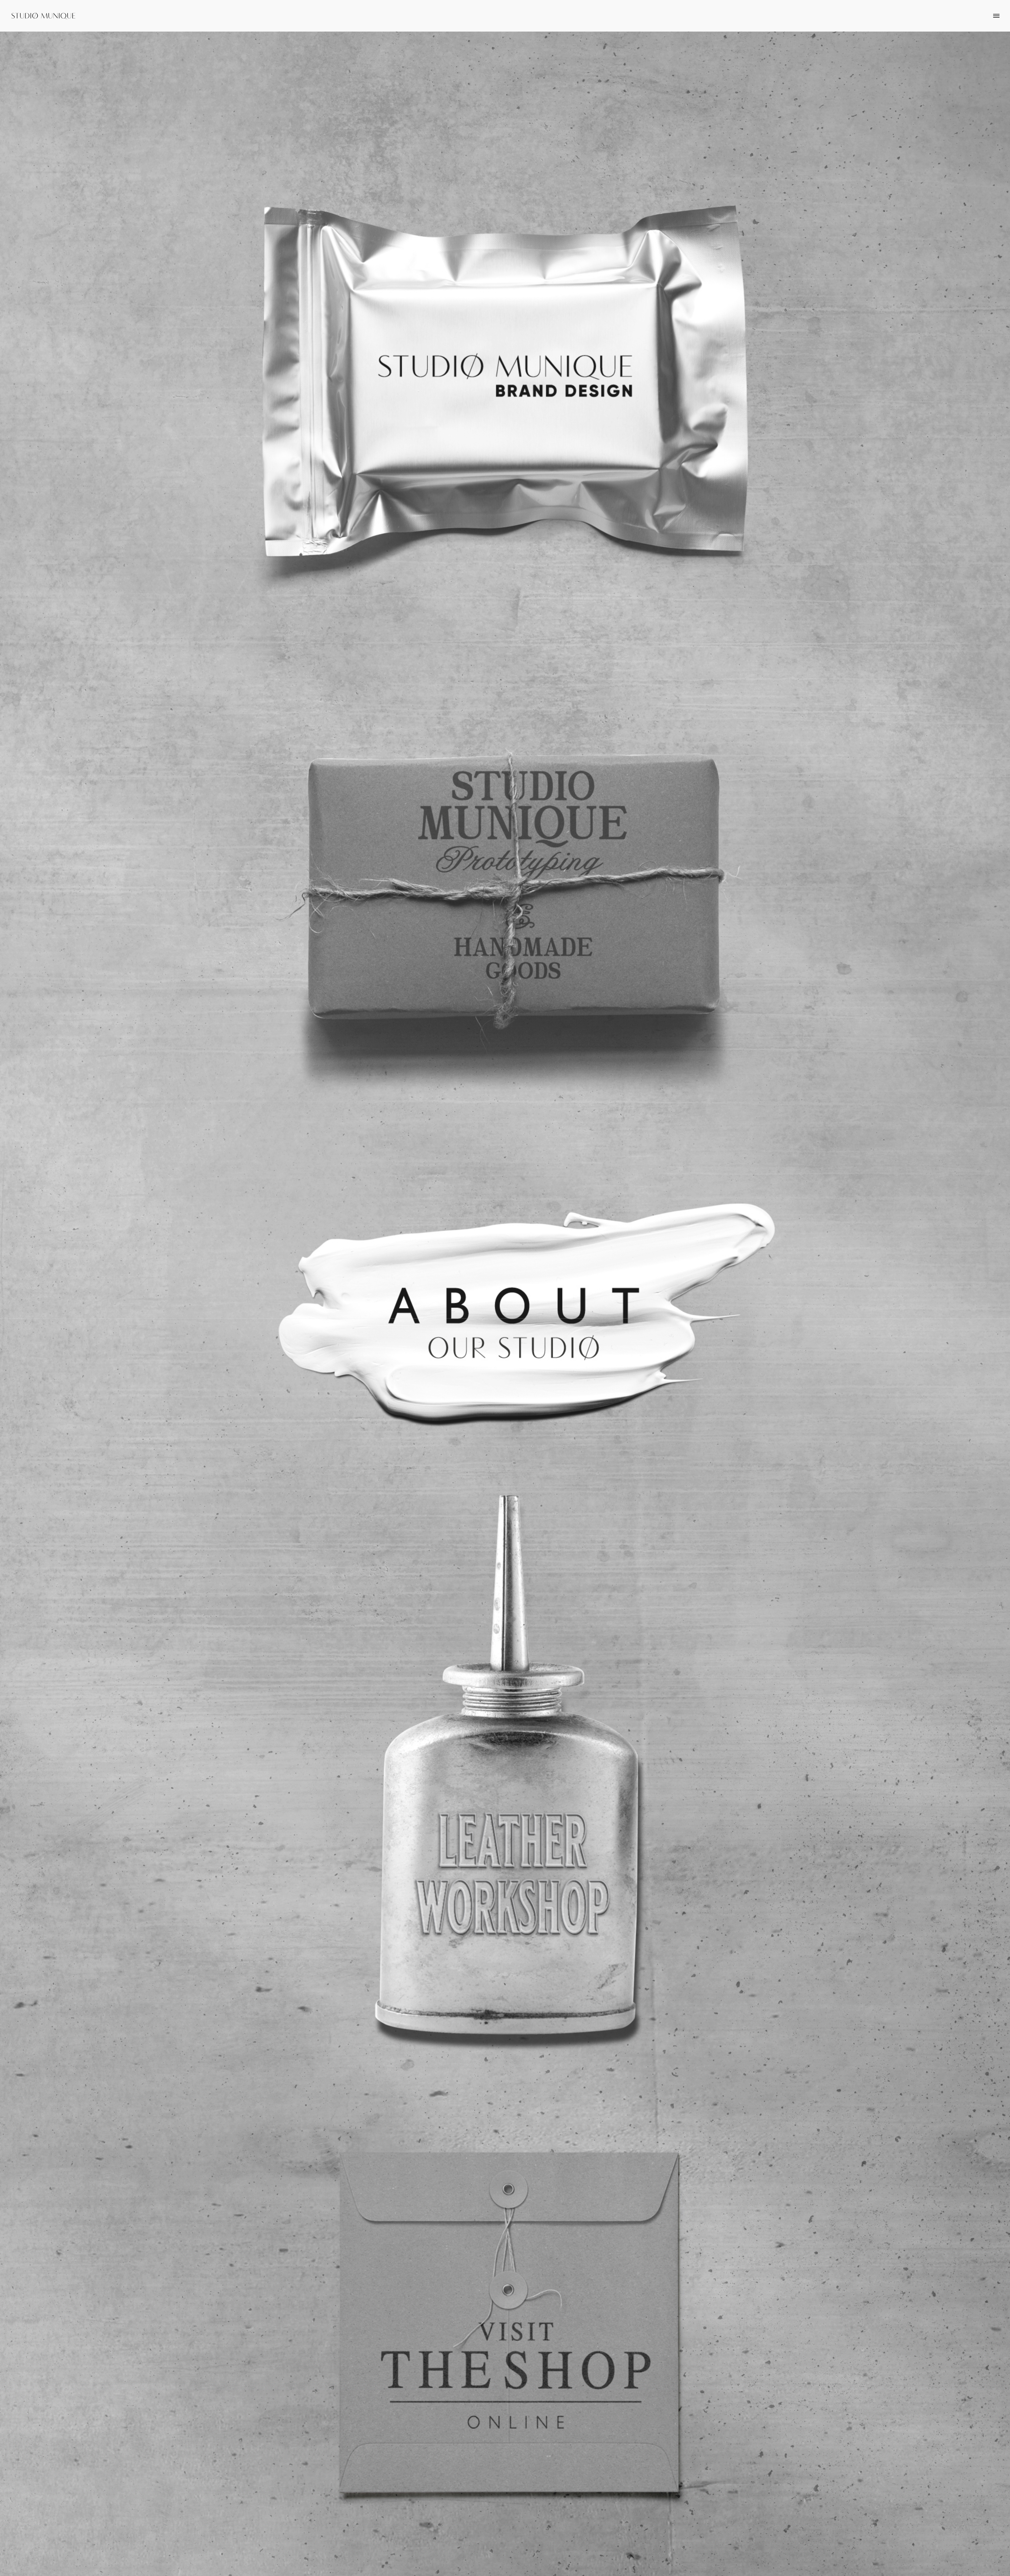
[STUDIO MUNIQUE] (43, 15)
